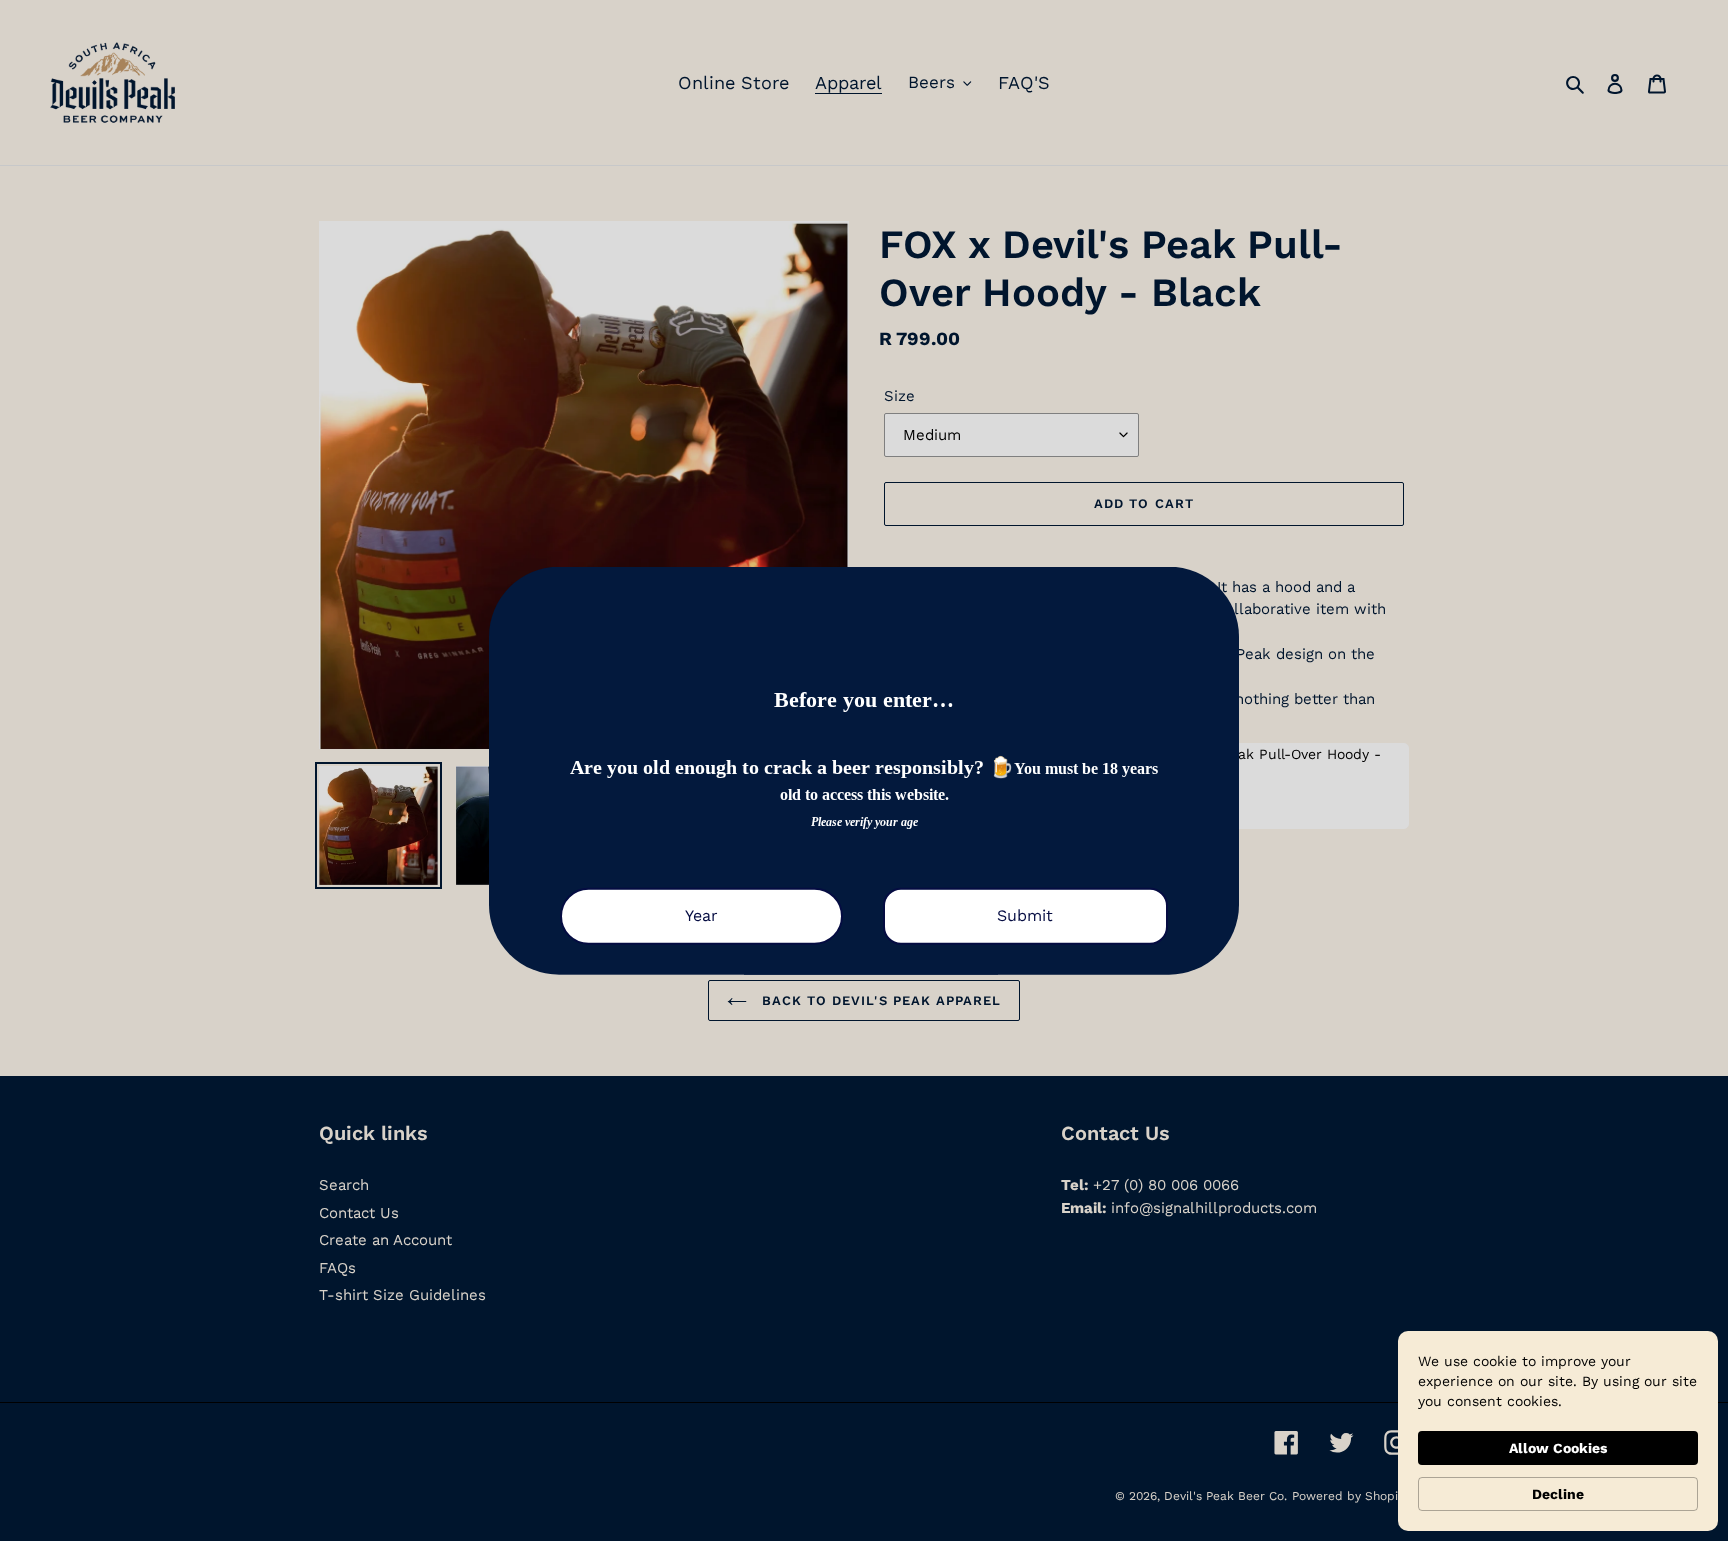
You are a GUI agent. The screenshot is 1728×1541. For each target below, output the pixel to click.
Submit (1025, 915)
